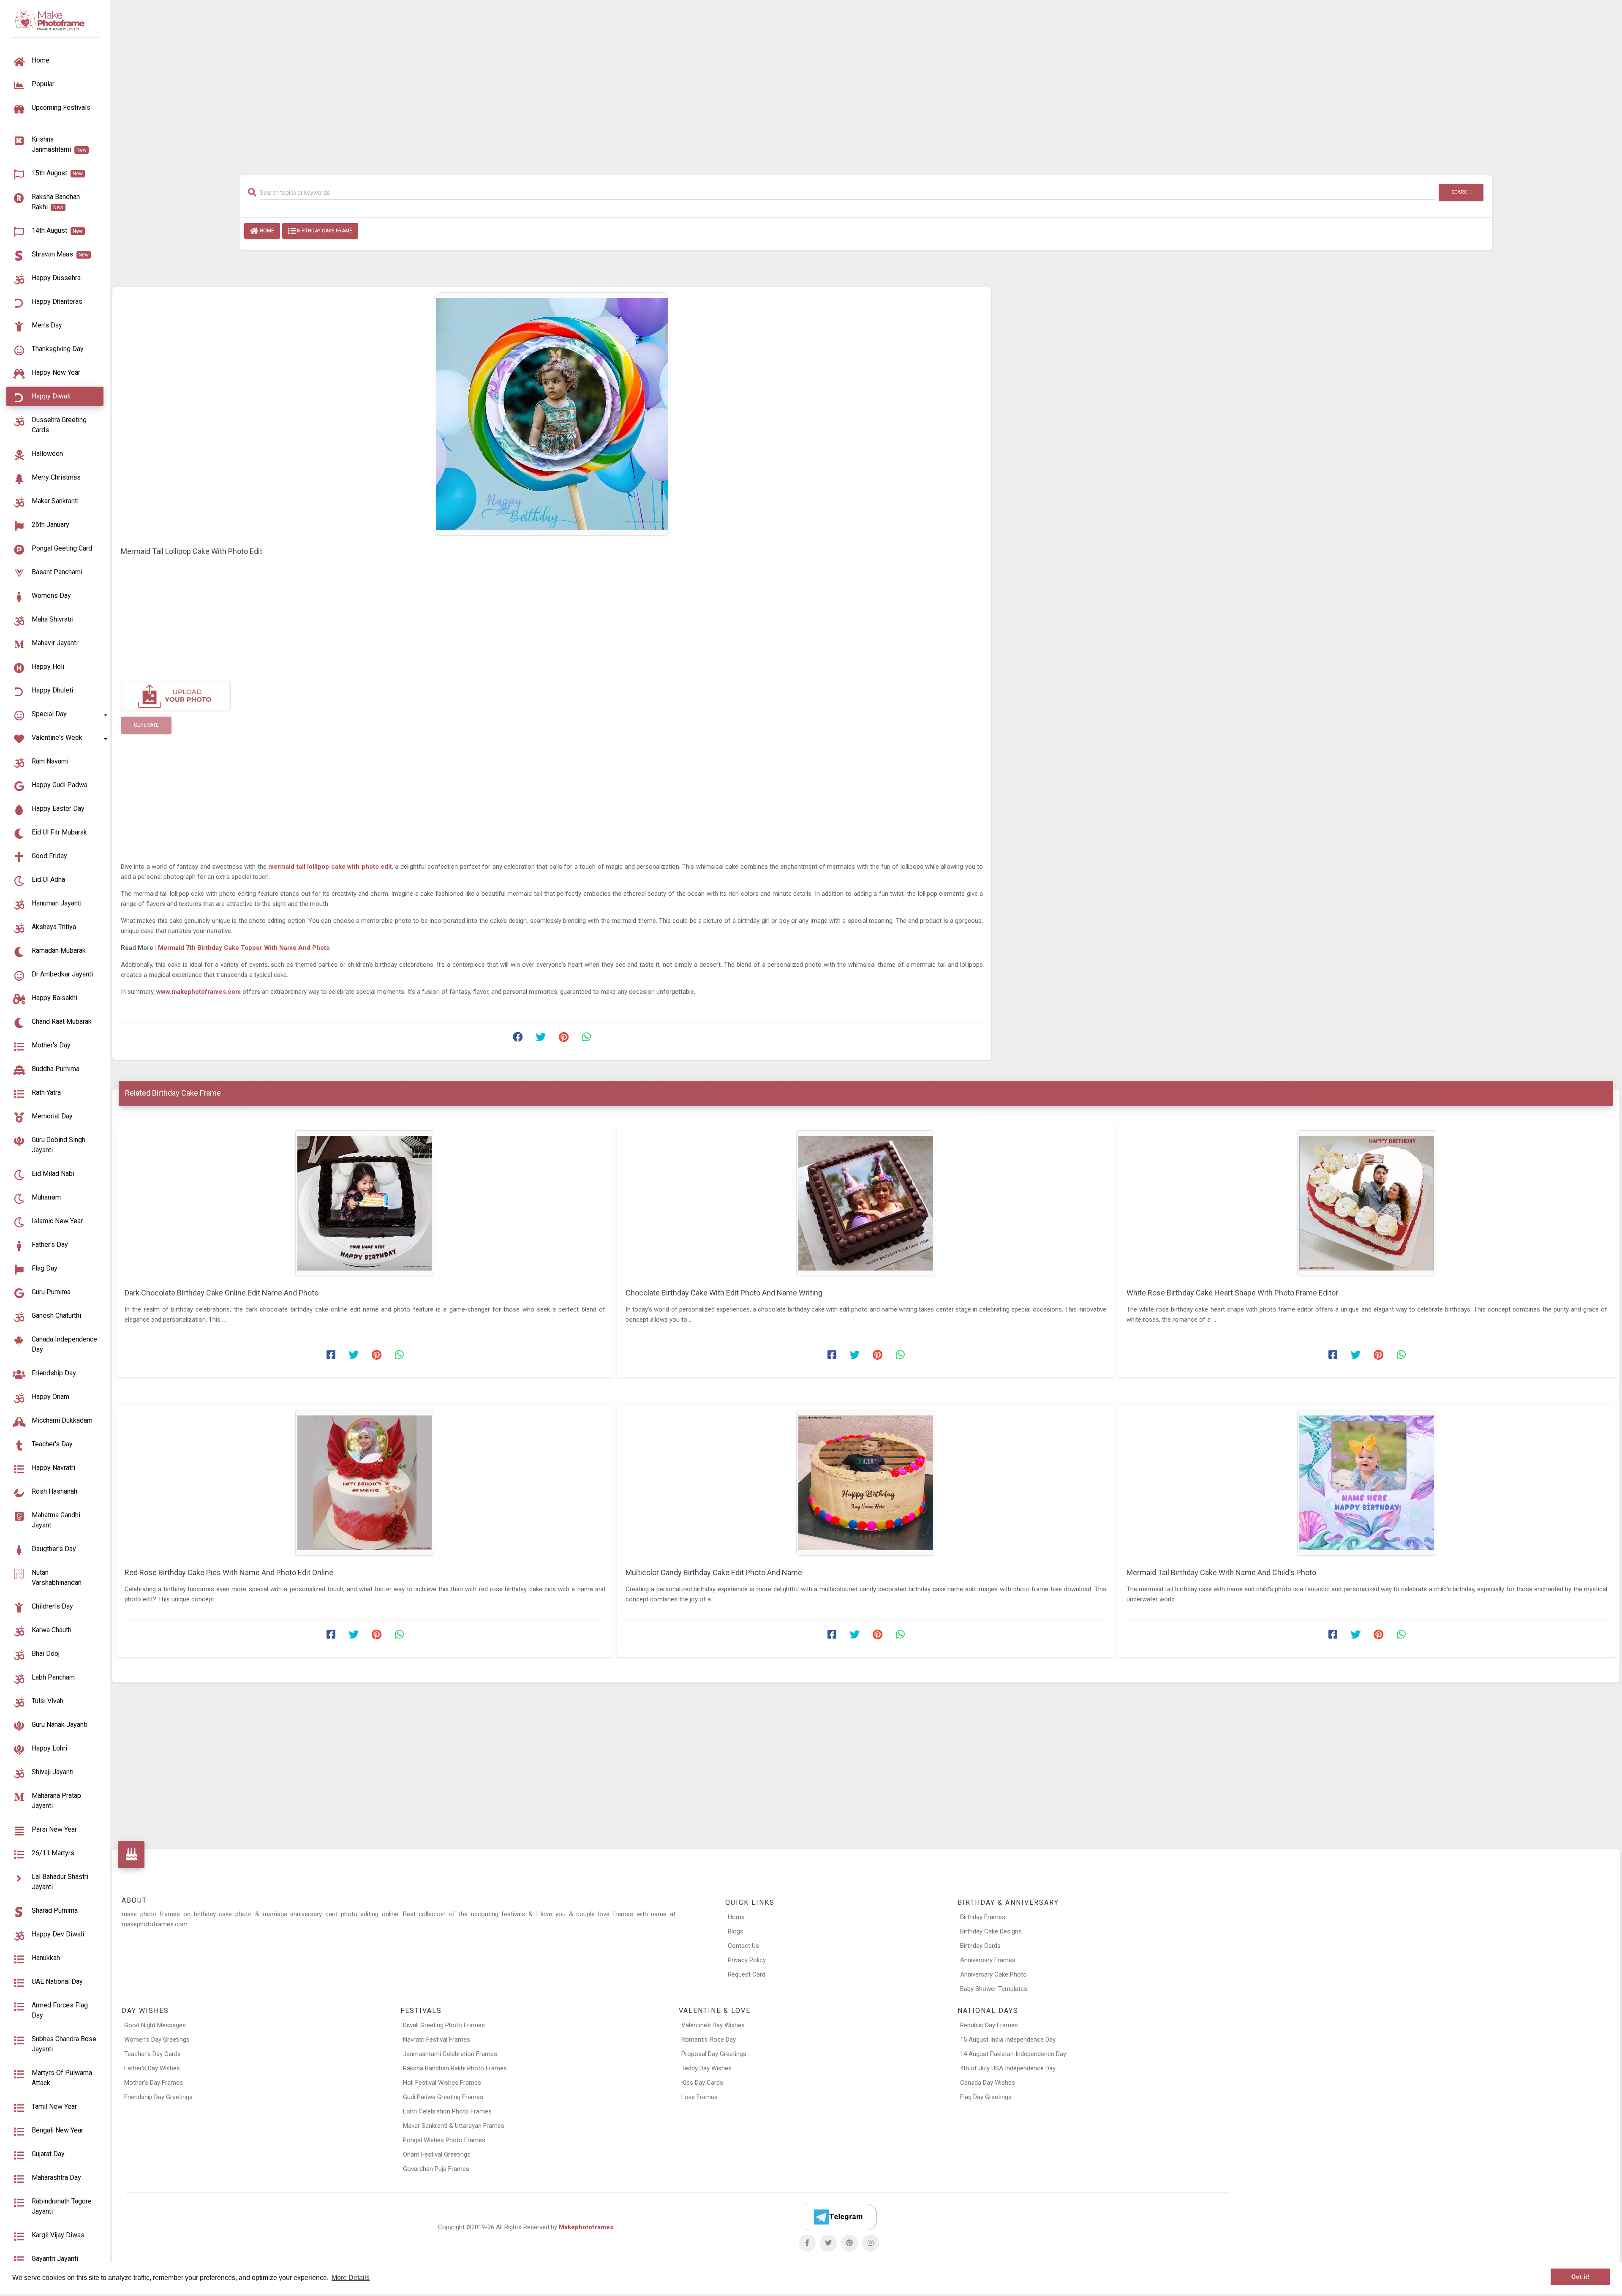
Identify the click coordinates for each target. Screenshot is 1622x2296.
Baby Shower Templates (994, 1989)
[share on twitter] (541, 1039)
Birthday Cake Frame (324, 231)
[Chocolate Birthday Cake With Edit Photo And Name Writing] (866, 1203)
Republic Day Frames (989, 2025)
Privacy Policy (747, 1960)
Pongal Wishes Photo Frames (444, 2140)
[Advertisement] (866, 83)
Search (1461, 192)
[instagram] (871, 2243)
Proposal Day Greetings (714, 2054)
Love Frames (699, 2097)
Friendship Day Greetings (158, 2097)
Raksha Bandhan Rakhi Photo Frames (455, 2068)
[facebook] (807, 2243)
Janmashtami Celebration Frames (450, 2054)
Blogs (736, 1931)
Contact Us (743, 1946)
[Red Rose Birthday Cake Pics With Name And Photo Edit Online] (365, 1483)
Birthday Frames (983, 1917)
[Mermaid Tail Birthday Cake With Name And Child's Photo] (1367, 1483)
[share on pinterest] (563, 1039)
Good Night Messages (155, 2025)
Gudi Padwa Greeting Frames (443, 2097)
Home (266, 231)
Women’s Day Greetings (157, 2040)
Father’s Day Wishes (152, 2068)
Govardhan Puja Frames (436, 2169)
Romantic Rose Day (709, 2040)
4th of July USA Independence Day (1008, 2068)
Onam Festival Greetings (437, 2154)
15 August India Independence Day (1008, 2040)
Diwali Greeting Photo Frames (444, 2025)
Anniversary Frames (988, 1960)
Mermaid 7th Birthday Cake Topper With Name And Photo (244, 948)
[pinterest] (849, 2243)
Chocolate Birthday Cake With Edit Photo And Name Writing (724, 1293)
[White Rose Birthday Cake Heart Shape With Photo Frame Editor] (1367, 1203)
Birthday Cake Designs (991, 1931)
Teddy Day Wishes (706, 2068)
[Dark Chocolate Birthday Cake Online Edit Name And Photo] (365, 1203)
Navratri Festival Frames (437, 2040)
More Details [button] (351, 2278)
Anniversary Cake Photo (993, 1974)
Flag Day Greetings (986, 2097)
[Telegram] (838, 2217)
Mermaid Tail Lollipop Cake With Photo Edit (192, 551)
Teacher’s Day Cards (152, 2054)
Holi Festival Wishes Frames (442, 2083)
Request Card (747, 1974)
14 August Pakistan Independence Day (1013, 2054)
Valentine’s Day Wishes (713, 2025)
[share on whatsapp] (586, 1039)
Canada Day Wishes (988, 2083)
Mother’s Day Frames (154, 2083)
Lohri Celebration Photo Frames (447, 2111)
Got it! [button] (1580, 2277)
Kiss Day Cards (702, 2083)
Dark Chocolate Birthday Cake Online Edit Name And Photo (222, 1293)
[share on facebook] (518, 1039)
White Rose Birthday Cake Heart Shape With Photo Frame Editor (1232, 1293)
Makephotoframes (586, 2227)
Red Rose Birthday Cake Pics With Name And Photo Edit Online (229, 1572)
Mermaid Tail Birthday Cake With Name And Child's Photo (1221, 1572)
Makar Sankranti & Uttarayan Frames (454, 2126)
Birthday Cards (980, 1946)
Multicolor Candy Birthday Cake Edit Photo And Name (714, 1572)
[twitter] (828, 2243)
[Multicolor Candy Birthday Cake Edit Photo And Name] (866, 1483)
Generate (146, 725)
